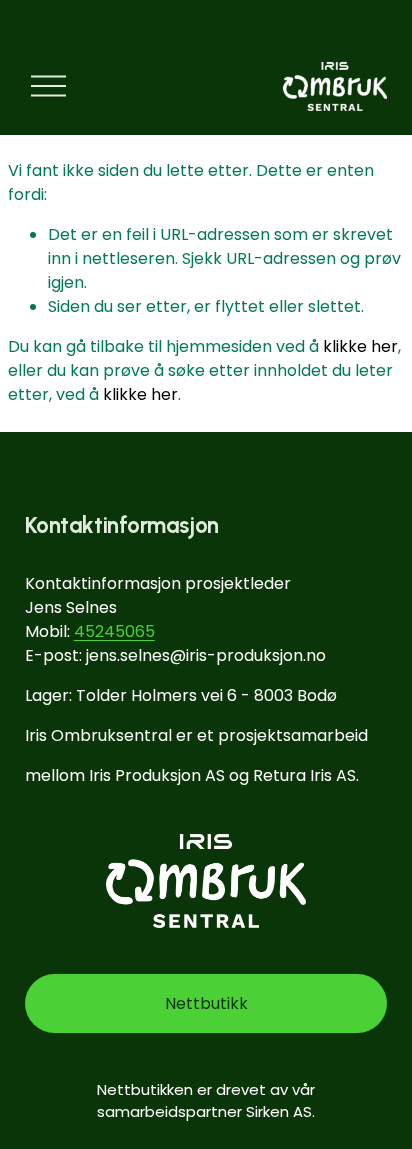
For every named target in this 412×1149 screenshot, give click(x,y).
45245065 (114, 631)
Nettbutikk (206, 1003)
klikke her (360, 346)
